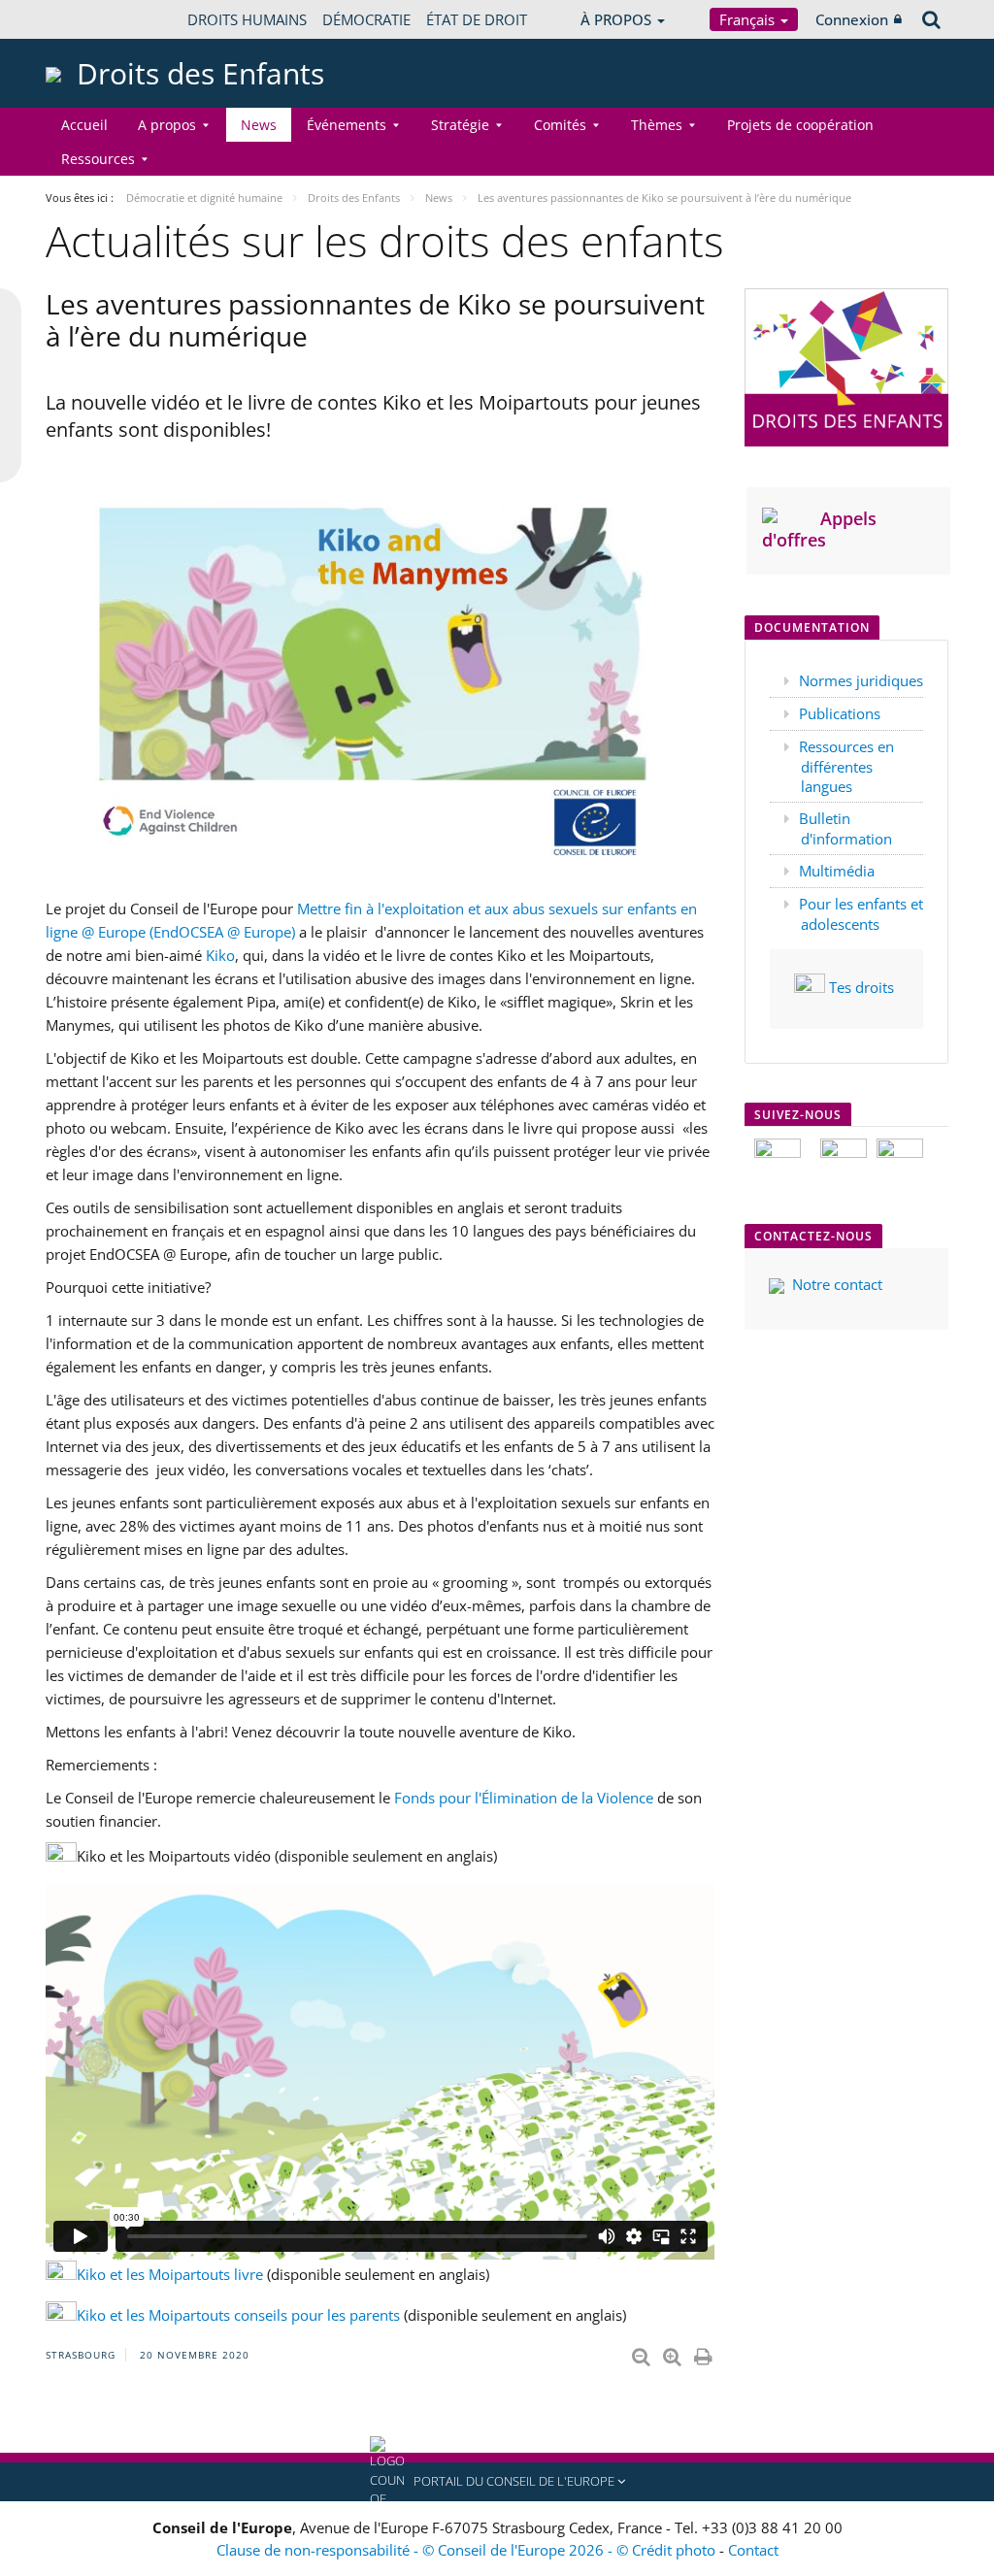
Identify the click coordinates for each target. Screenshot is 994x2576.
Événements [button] (347, 125)
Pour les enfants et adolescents (861, 914)
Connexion (852, 19)
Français (749, 19)
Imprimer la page (705, 2353)
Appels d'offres (819, 529)
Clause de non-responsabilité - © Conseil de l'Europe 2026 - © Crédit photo (468, 2550)
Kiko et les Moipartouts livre (170, 2274)
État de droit (477, 19)
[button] (497, 2482)
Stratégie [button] (460, 125)
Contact (753, 2550)
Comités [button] (560, 125)
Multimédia (837, 871)
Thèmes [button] (657, 125)
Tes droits (861, 987)
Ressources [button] (98, 159)
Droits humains (247, 19)
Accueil (84, 125)
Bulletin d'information (845, 828)
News (259, 125)
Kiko (218, 955)
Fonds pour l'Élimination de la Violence (524, 1798)
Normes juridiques (861, 680)
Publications (840, 713)
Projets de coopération (800, 125)
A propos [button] (167, 125)
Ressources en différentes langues (846, 766)
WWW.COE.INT (94, 19)
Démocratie (366, 19)
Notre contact (837, 1284)
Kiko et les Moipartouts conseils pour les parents (238, 2315)
